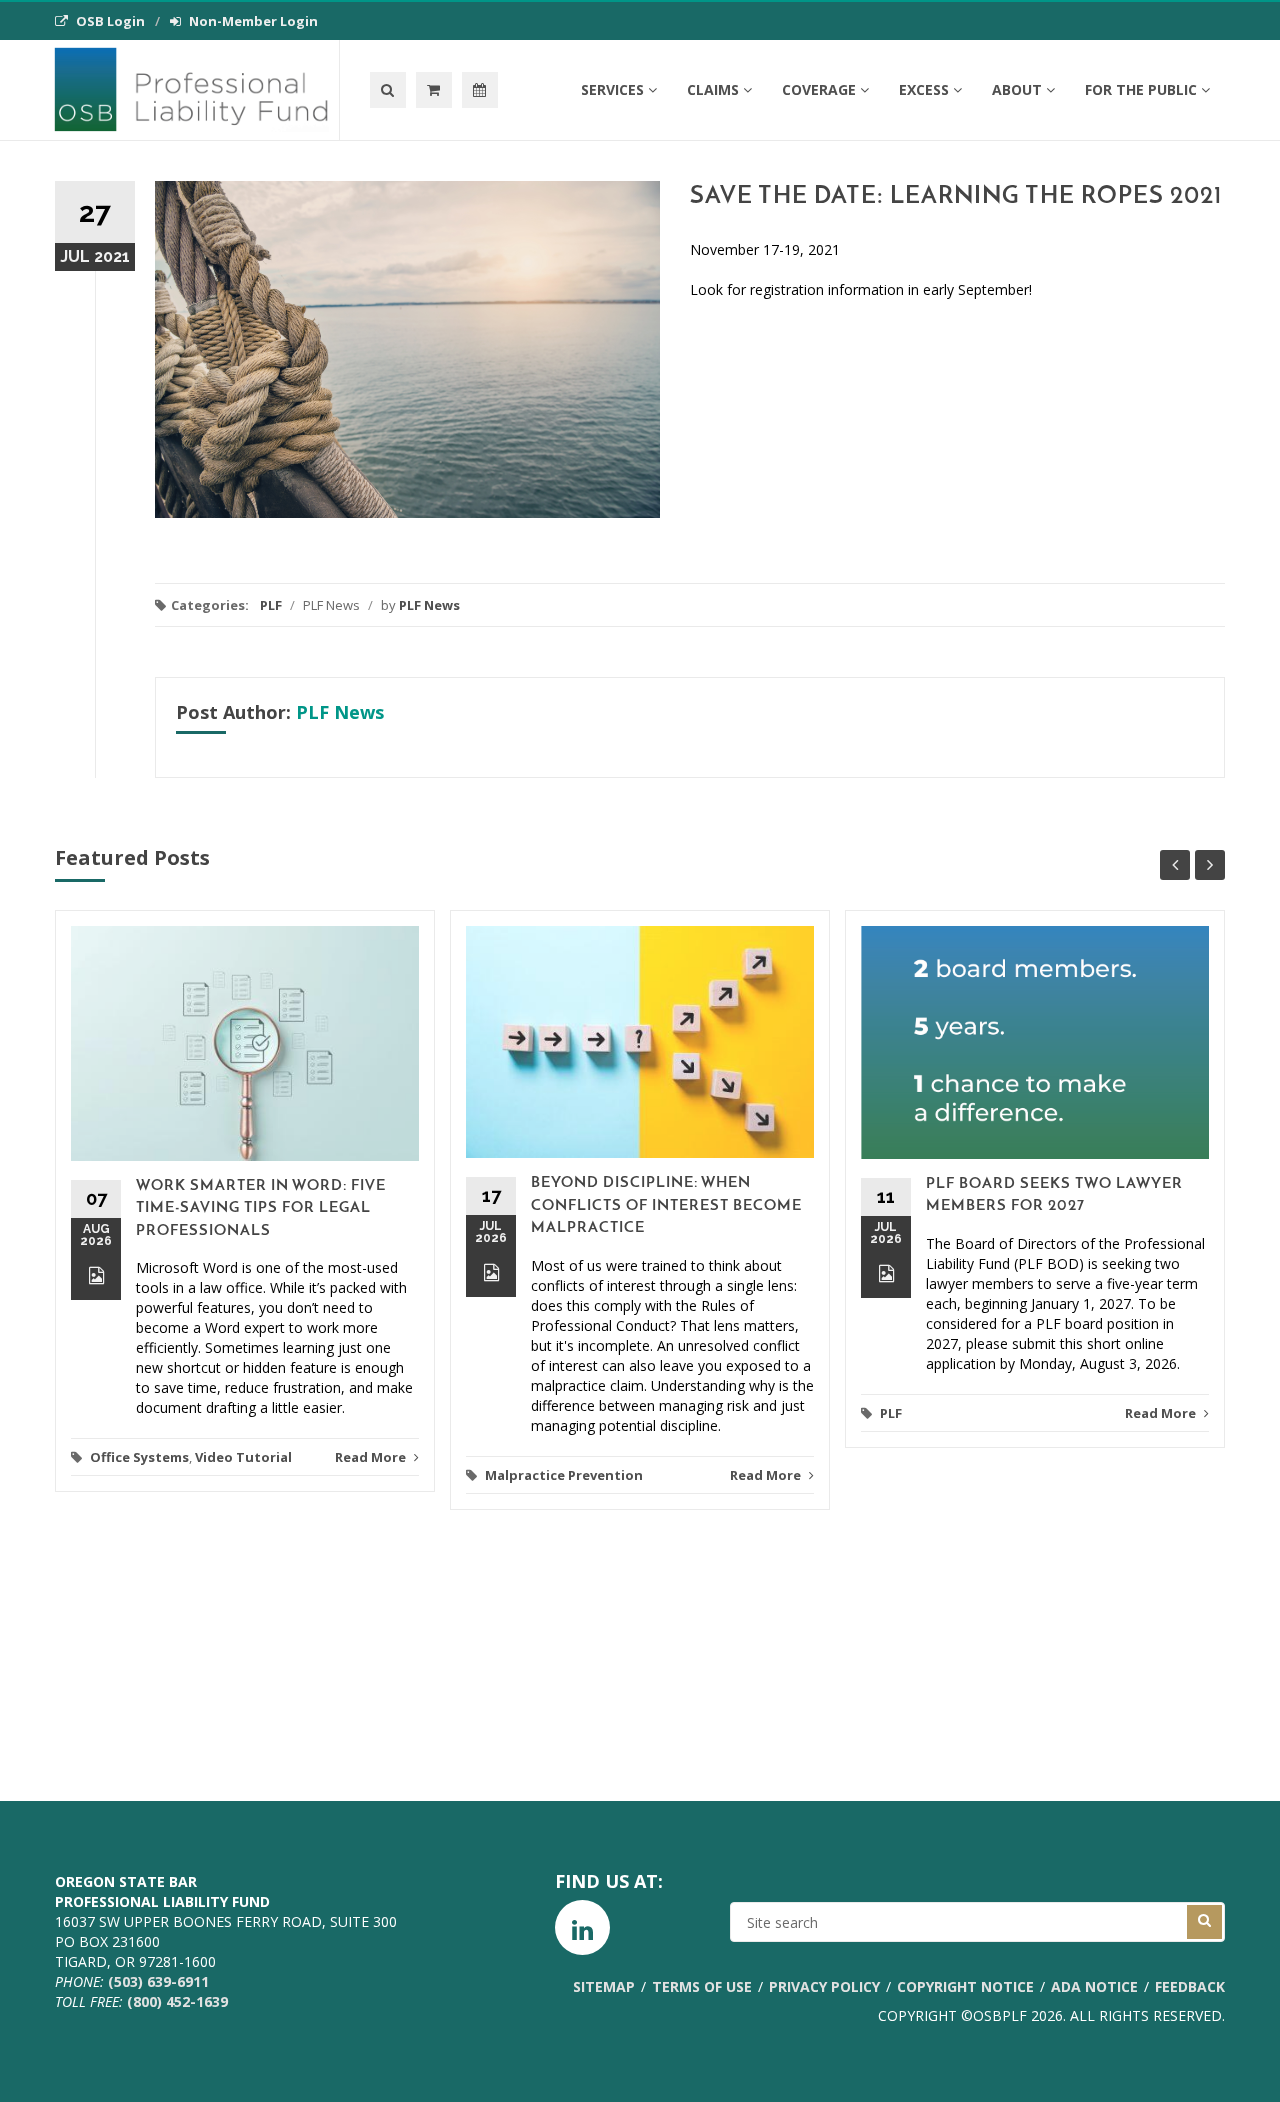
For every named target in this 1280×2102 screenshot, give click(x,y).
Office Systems (139, 1457)
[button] (434, 90)
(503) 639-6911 (158, 1981)
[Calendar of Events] (480, 90)
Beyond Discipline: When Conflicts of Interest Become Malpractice (666, 1206)
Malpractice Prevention (564, 1475)
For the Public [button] (1141, 89)
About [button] (1017, 89)
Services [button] (612, 89)
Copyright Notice (965, 1986)
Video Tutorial (243, 1457)
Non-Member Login (253, 21)
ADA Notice (1094, 1986)
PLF (271, 605)
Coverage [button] (819, 89)
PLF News (429, 605)
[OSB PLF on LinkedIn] (582, 1927)
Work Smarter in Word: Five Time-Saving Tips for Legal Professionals (261, 1209)
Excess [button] (924, 89)
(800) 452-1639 (177, 2001)
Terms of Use (702, 1986)
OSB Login (110, 21)
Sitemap (604, 1986)
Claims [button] (713, 89)
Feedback (1190, 1986)
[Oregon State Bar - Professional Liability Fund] (196, 90)
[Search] (388, 90)
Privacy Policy (824, 1986)
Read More (372, 1457)
